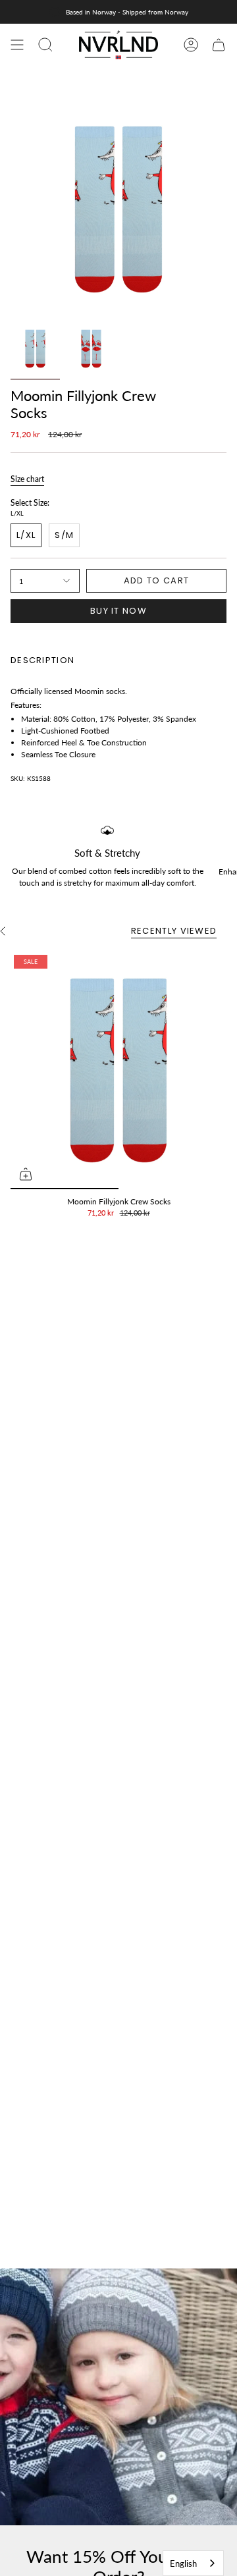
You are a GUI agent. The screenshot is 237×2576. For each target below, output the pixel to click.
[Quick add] (26, 1174)
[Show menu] (17, 45)
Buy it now (118, 611)
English (183, 2563)
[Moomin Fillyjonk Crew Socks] (118, 1070)
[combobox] (193, 2563)
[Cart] (219, 45)
